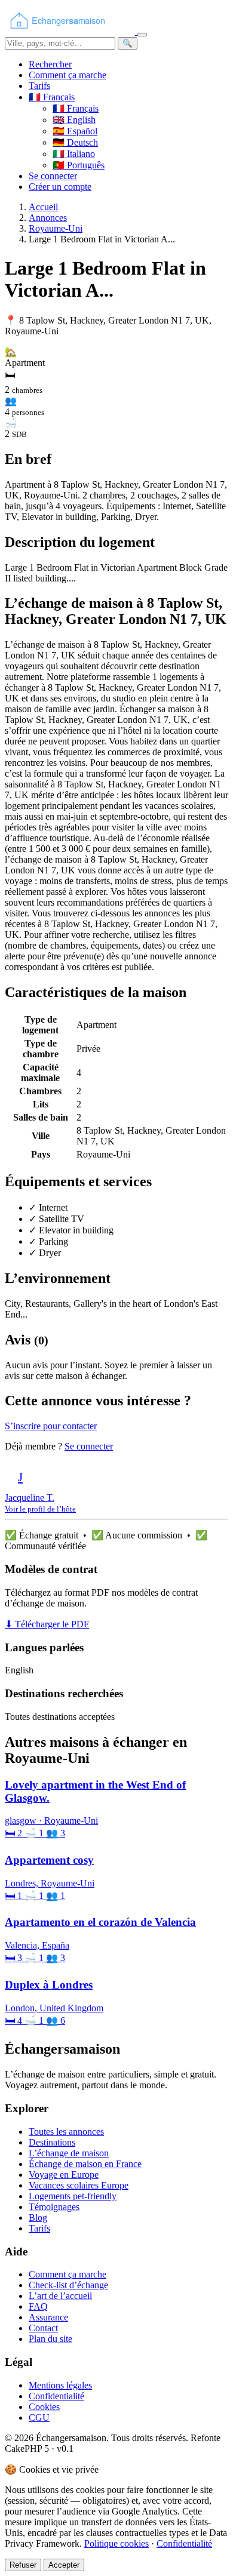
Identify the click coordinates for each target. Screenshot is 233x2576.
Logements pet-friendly (73, 2196)
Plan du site (50, 2339)
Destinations (52, 2142)
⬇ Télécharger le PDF (47, 1624)
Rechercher (50, 64)
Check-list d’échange (68, 2285)
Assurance (48, 2317)
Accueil (43, 207)
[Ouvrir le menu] (142, 35)
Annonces (48, 218)
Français (76, 108)
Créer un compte (60, 187)
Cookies (44, 2407)
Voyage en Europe (64, 2175)
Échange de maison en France (85, 2164)
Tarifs (39, 86)
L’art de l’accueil (60, 2296)
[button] (52, 97)
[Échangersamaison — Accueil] (71, 31)
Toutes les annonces (66, 2132)
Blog (38, 2218)
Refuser (23, 2565)
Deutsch (75, 142)
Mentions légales (60, 2385)
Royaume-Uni (56, 228)
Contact (43, 2328)
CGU (39, 2417)
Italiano (74, 154)
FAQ (38, 2306)
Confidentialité (56, 2396)
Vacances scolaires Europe (79, 2185)
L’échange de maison (69, 2153)
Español (75, 131)
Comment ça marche (68, 75)
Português (79, 165)
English (74, 120)
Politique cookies (116, 2543)
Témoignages (54, 2207)
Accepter (64, 2565)
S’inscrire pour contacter (51, 1426)
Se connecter (53, 176)
